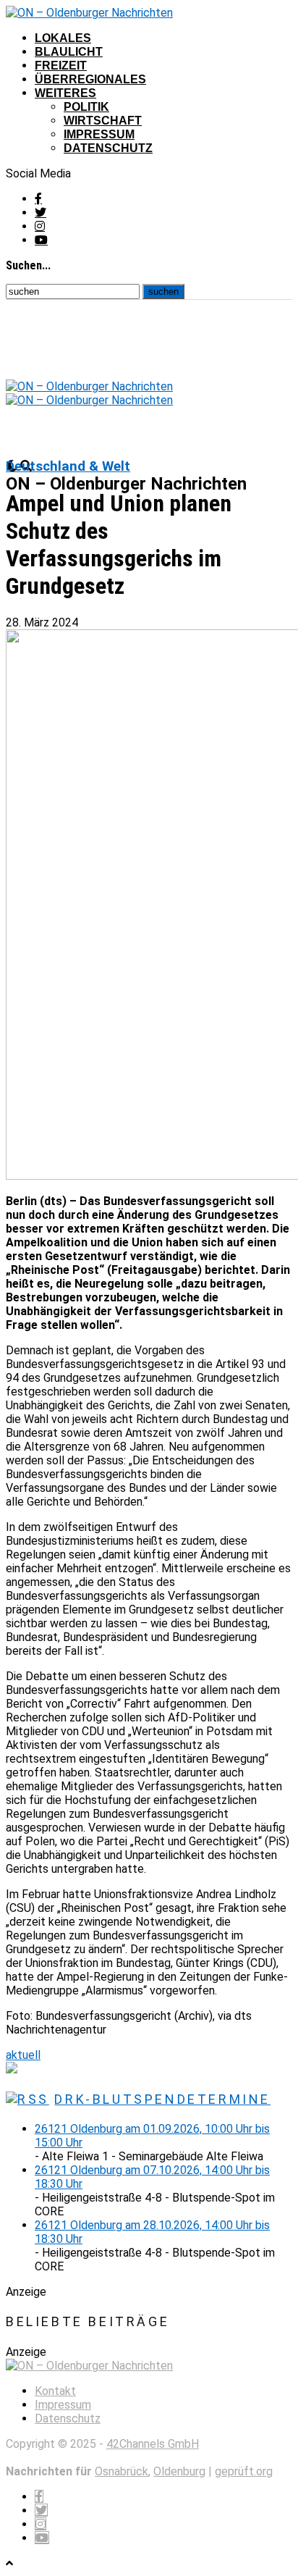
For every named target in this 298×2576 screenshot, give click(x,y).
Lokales (63, 38)
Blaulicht (69, 52)
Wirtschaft (103, 121)
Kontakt (55, 2391)
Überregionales (90, 79)
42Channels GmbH (153, 2444)
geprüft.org (244, 2471)
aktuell (23, 2055)
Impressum (99, 134)
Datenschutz (108, 148)
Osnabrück (122, 2471)
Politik (86, 107)
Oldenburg (179, 2471)
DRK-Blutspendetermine (162, 2099)
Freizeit (61, 66)
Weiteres (65, 93)
